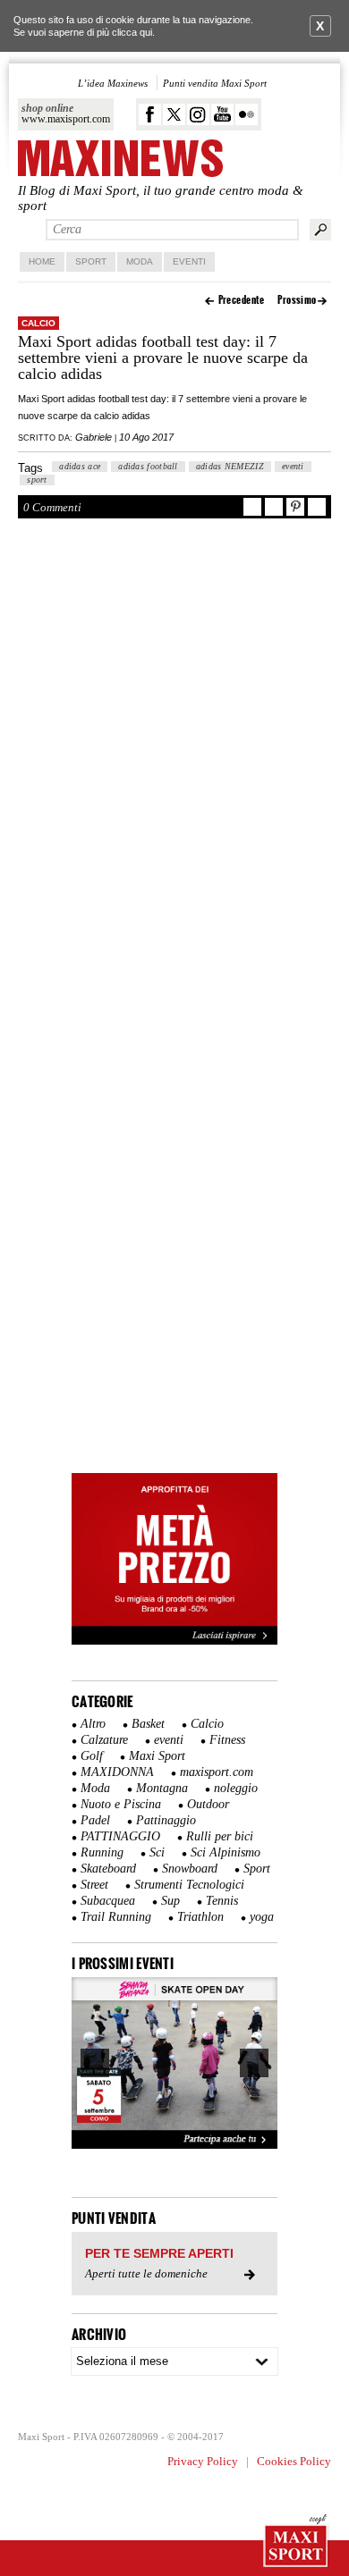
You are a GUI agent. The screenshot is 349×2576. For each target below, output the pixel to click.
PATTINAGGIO (120, 1836)
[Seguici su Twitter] (174, 114)
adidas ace (80, 466)
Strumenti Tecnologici (189, 1885)
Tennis (222, 1901)
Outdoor (208, 1804)
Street (94, 1885)
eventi (293, 466)
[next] (254, 2063)
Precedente (242, 300)
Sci (157, 1852)
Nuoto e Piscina (121, 1804)
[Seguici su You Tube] (222, 114)
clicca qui (132, 32)
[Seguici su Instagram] (198, 114)
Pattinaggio (166, 1820)
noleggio (236, 1788)
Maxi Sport (157, 1756)
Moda (140, 261)
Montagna (162, 1788)
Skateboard (108, 1869)
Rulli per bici (220, 1836)
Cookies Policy (294, 2461)
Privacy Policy (203, 2461)
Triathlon (200, 1917)
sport (37, 480)
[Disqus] (174, 774)
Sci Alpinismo (226, 1852)
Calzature (104, 1740)
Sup (170, 1901)
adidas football (148, 466)
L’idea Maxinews (113, 83)
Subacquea (108, 1901)
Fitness (227, 1740)
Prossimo (297, 300)
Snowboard (190, 1869)
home (42, 261)
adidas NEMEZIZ (230, 466)
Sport (91, 261)
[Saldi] (174, 1641)
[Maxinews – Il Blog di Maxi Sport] (120, 160)
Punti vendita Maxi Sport (215, 83)
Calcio (38, 323)
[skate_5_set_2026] (174, 2063)
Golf (92, 1756)
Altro (93, 1724)
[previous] (95, 2063)
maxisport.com (217, 1772)
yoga (262, 1917)
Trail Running (116, 1917)
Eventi (189, 261)
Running (102, 1852)
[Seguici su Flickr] (247, 114)
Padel (95, 1820)
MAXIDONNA (117, 1772)
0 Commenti (52, 507)
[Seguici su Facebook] (150, 114)
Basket (148, 1724)
